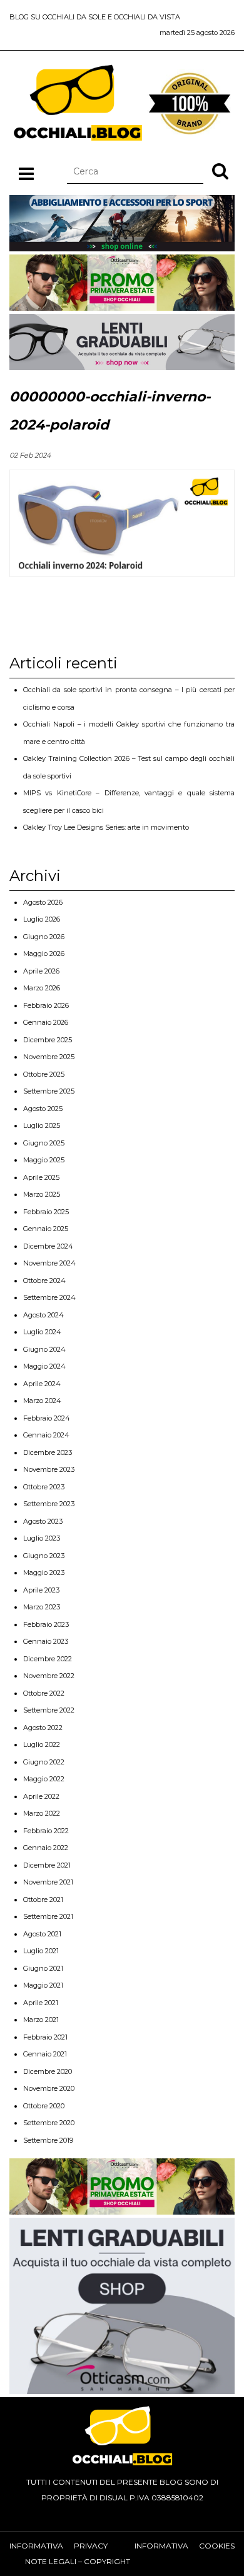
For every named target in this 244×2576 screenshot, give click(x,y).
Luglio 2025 (42, 1125)
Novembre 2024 (49, 1263)
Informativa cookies (185, 2546)
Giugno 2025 (44, 1143)
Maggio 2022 (44, 1779)
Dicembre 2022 (48, 1659)
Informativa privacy (58, 2546)
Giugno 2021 (43, 1968)
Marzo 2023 (42, 1607)
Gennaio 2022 (46, 1848)
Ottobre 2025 (44, 1074)
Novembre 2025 (49, 1057)
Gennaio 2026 (46, 1022)
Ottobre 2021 (43, 1899)
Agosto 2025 (43, 1109)
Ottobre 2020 (44, 2106)
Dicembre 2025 (48, 1040)
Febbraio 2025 (46, 1212)
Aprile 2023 (41, 1590)
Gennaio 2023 (46, 1641)
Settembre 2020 (49, 2123)
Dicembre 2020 (48, 2071)
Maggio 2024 (44, 1366)
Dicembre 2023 (48, 1452)
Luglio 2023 (42, 1538)
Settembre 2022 (49, 1710)
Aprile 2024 (42, 1384)
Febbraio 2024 (47, 1418)
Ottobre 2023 (44, 1487)
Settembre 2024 (49, 1297)
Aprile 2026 (41, 971)
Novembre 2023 (49, 1469)
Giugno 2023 (44, 1556)
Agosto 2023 (43, 1521)
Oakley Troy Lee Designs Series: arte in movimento (106, 827)
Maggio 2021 (43, 1985)
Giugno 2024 (44, 1349)
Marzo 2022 (42, 1813)
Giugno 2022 (44, 1762)
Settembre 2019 (48, 2140)
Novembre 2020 (49, 2088)
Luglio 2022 (42, 1744)
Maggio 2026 (44, 953)
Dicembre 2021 (47, 1865)
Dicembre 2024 (48, 1246)
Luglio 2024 (42, 1332)
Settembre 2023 (49, 1504)
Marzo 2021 (41, 2020)
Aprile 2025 (41, 1177)
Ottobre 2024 (44, 1280)
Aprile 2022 (41, 1796)
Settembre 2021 (48, 1916)
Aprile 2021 (41, 2003)
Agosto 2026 (43, 902)
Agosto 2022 (43, 1728)
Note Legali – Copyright (78, 2561)
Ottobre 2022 (44, 1693)
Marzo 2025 (42, 1194)
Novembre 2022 (49, 1676)
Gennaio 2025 (46, 1229)
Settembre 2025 (49, 1091)
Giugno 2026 (44, 937)
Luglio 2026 (42, 919)
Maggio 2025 (44, 1160)
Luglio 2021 (41, 1951)
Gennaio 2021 (45, 2054)
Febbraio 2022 (46, 1831)
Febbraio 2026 (46, 1005)
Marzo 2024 (42, 1401)
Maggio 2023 (44, 1572)
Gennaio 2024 (46, 1435)
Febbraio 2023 (46, 1624)
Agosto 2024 (43, 1315)
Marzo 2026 (42, 988)
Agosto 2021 (42, 1934)
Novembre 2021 (48, 1882)
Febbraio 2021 (45, 2037)
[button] (220, 171)
